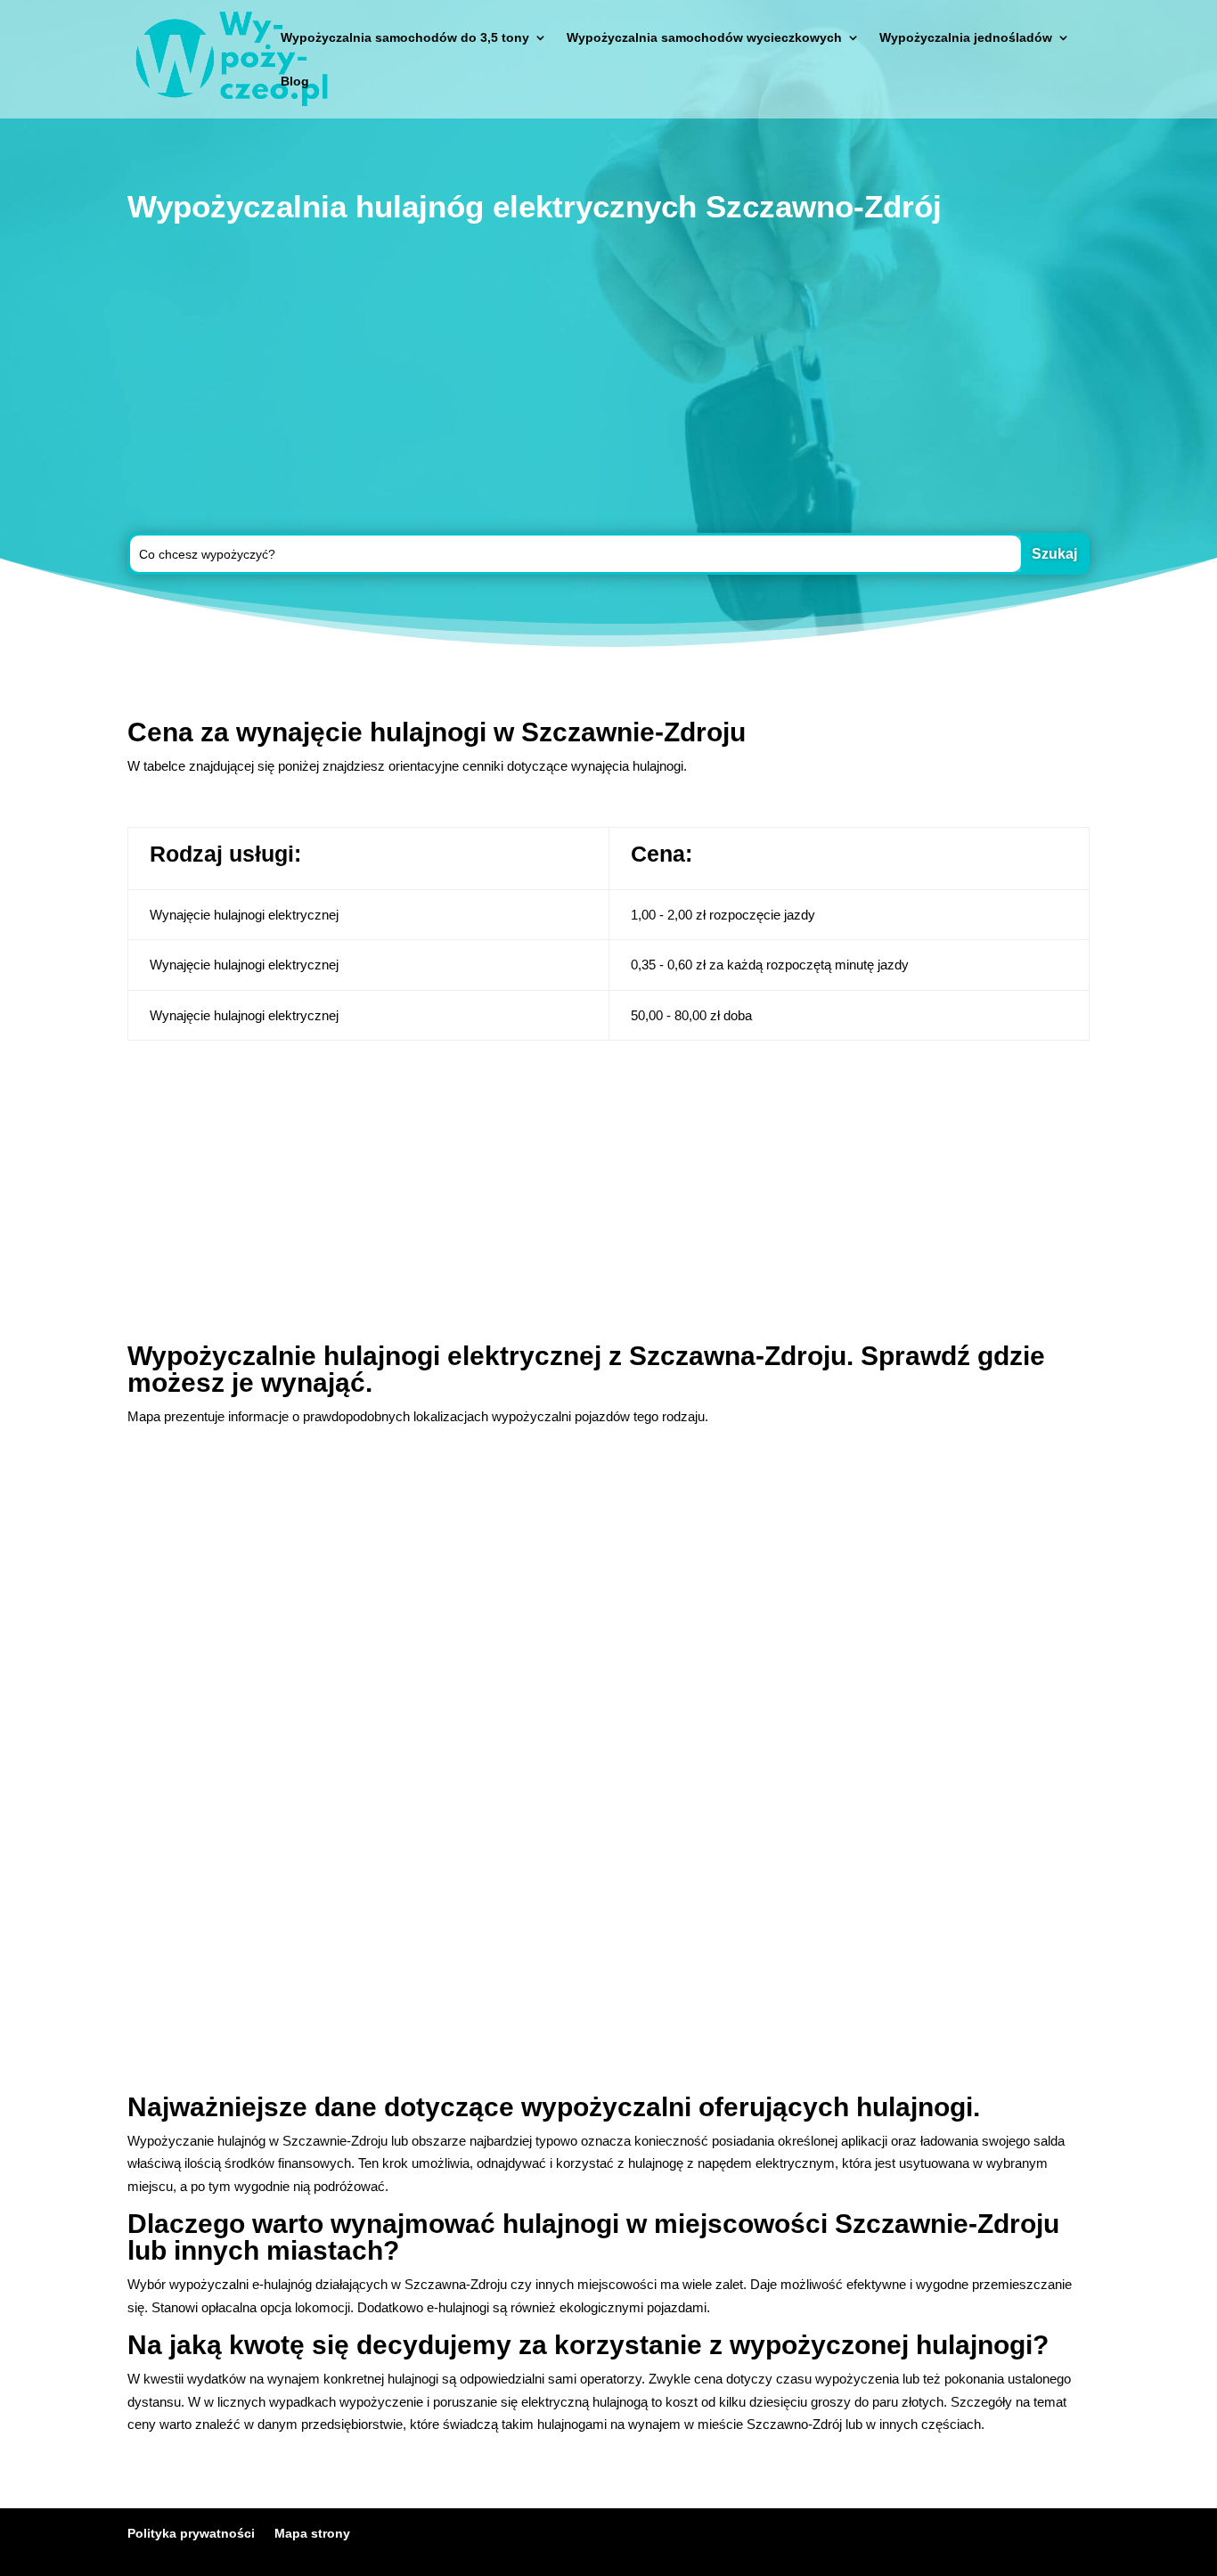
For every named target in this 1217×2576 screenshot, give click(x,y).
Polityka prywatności (191, 2533)
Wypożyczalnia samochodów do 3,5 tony (405, 38)
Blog (295, 82)
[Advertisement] (608, 382)
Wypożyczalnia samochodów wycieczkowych (704, 38)
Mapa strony (312, 2533)
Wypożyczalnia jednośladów (966, 38)
